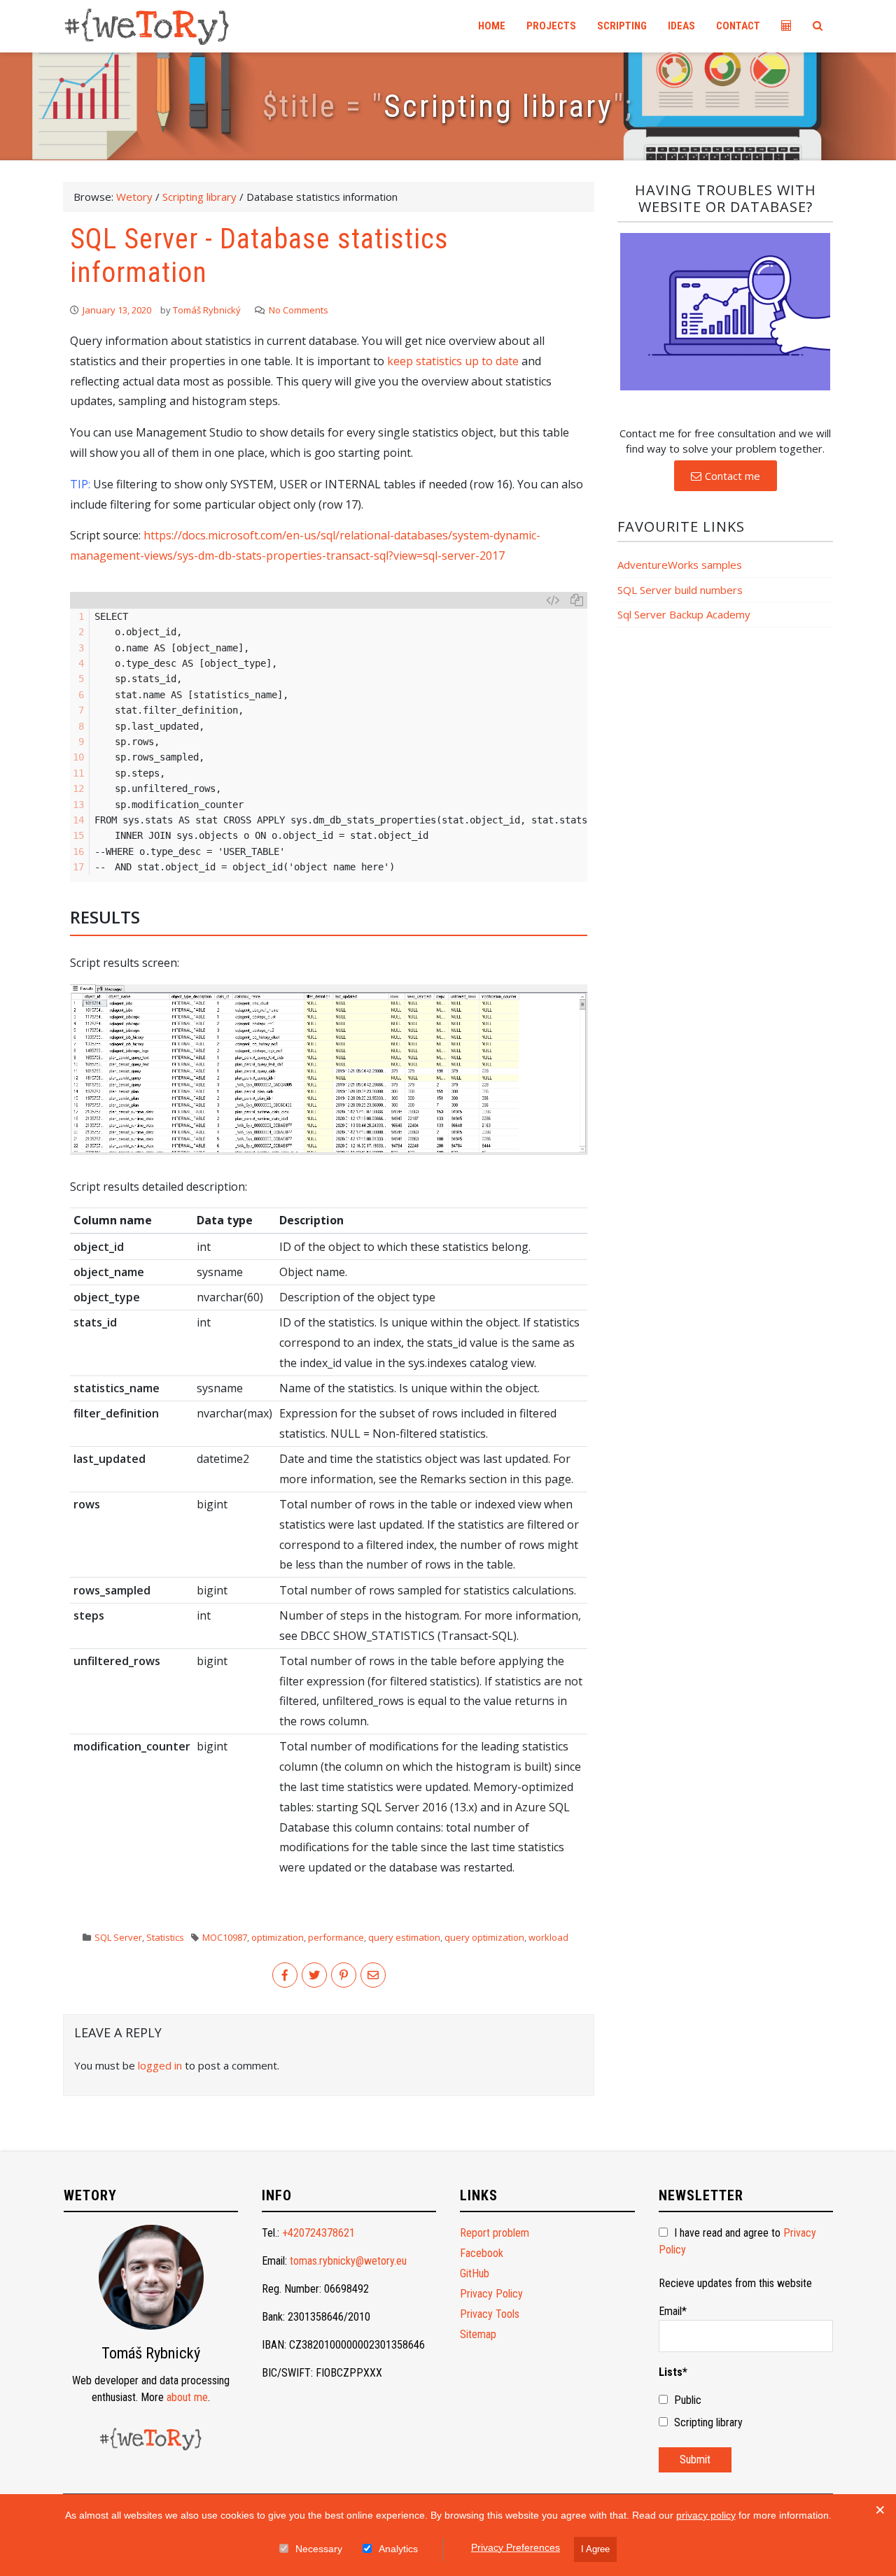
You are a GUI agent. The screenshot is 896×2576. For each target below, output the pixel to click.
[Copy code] (577, 600)
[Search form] (818, 26)
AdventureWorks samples (680, 565)
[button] (726, 476)
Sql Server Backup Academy (684, 615)
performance (336, 1937)
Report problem (495, 2233)
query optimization (484, 1937)
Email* (673, 2311)
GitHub (475, 2273)
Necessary (319, 2549)
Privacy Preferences (516, 2547)
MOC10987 (225, 1937)
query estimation (404, 1937)
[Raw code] (553, 600)
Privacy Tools (490, 2314)
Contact (738, 26)
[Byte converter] (786, 26)
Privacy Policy (491, 2294)
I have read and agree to (737, 2241)
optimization (278, 1937)
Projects (551, 26)
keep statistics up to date (453, 361)
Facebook (482, 2253)
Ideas (681, 26)
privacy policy (706, 2515)
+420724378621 (318, 2233)
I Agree (595, 2549)
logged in (160, 2065)
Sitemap (478, 2334)
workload (548, 1937)
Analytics (398, 2549)
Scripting (622, 26)
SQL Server (118, 1937)
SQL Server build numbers (680, 590)
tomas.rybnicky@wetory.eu (348, 2261)
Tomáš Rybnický (207, 310)
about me (187, 2397)
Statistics (165, 1937)
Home (492, 26)
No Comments (299, 310)
